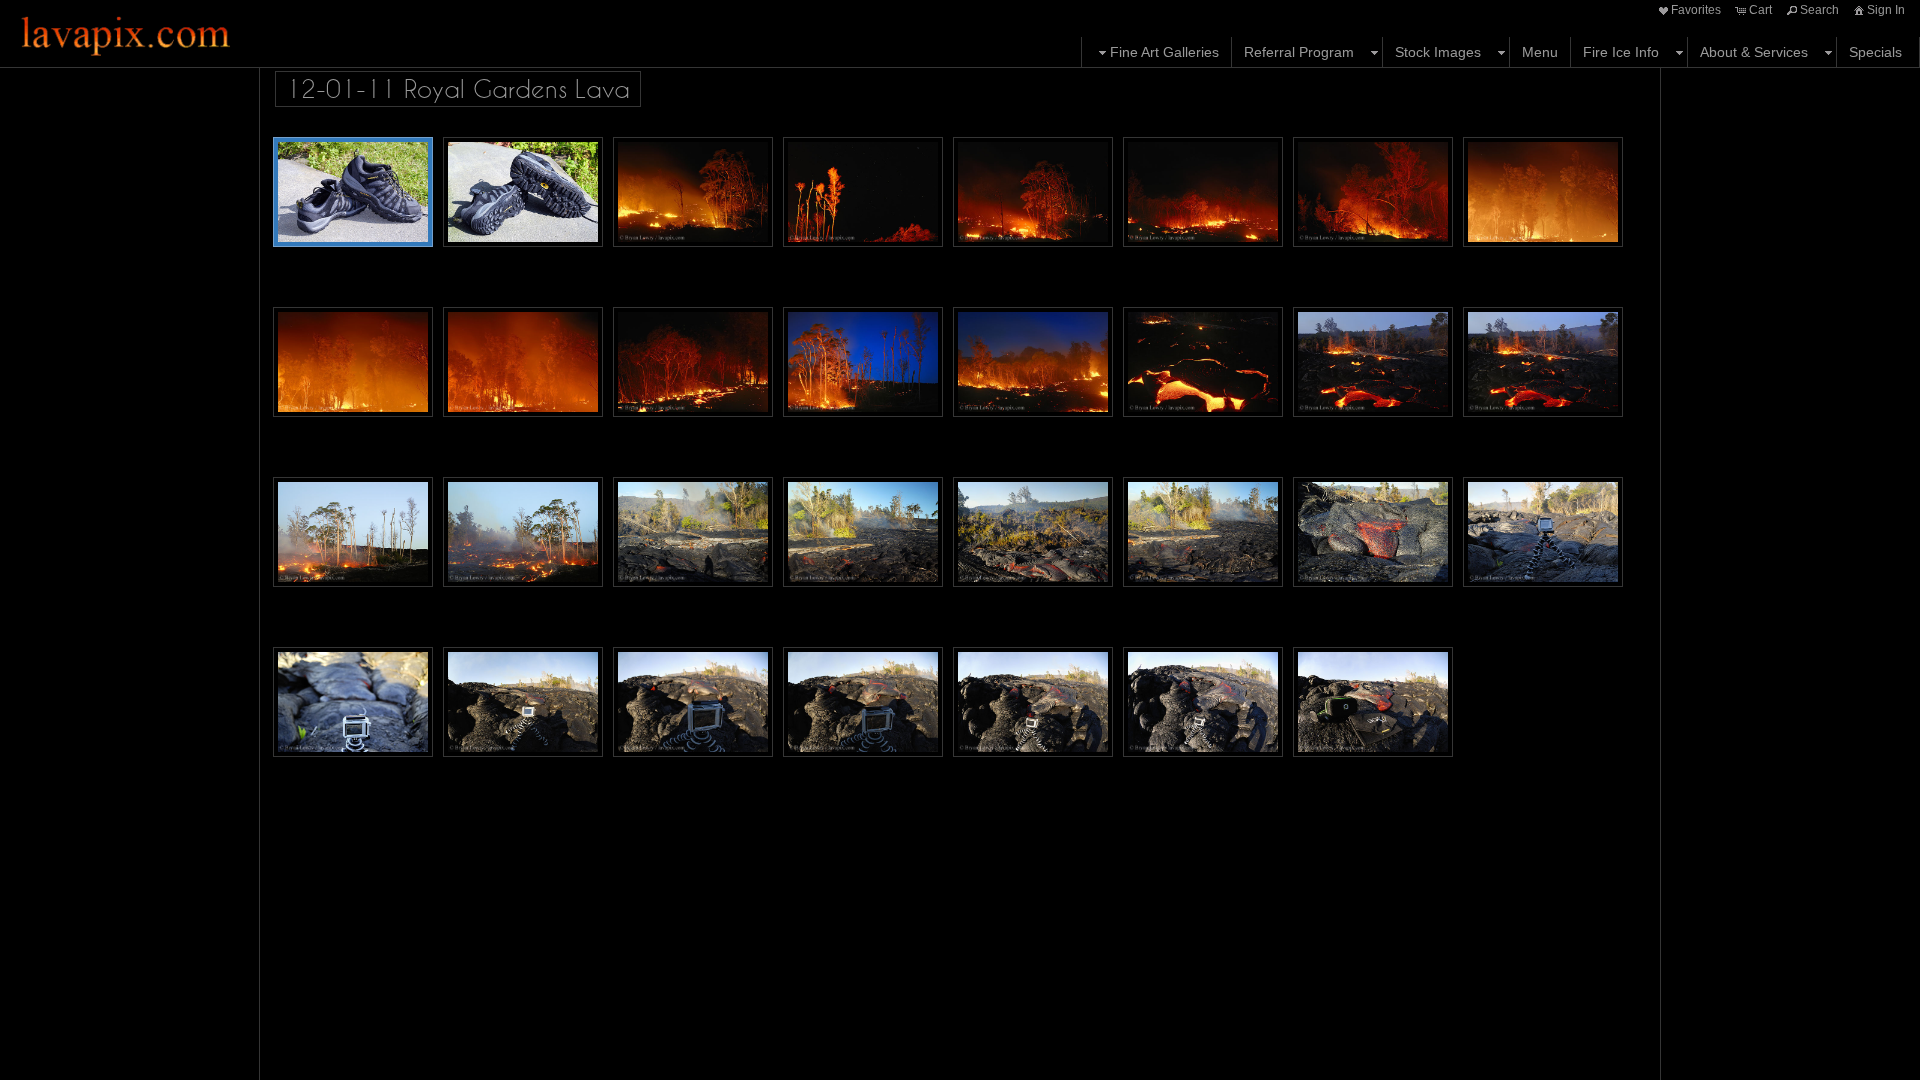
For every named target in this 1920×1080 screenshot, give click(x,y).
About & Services (1754, 52)
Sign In (1886, 10)
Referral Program (1299, 52)
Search (1819, 10)
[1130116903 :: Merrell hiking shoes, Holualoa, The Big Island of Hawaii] (353, 192)
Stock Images (1438, 52)
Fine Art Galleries (1164, 52)
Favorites (1696, 10)
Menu (1540, 52)
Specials (1875, 52)
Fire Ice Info (1621, 52)
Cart (1760, 10)
